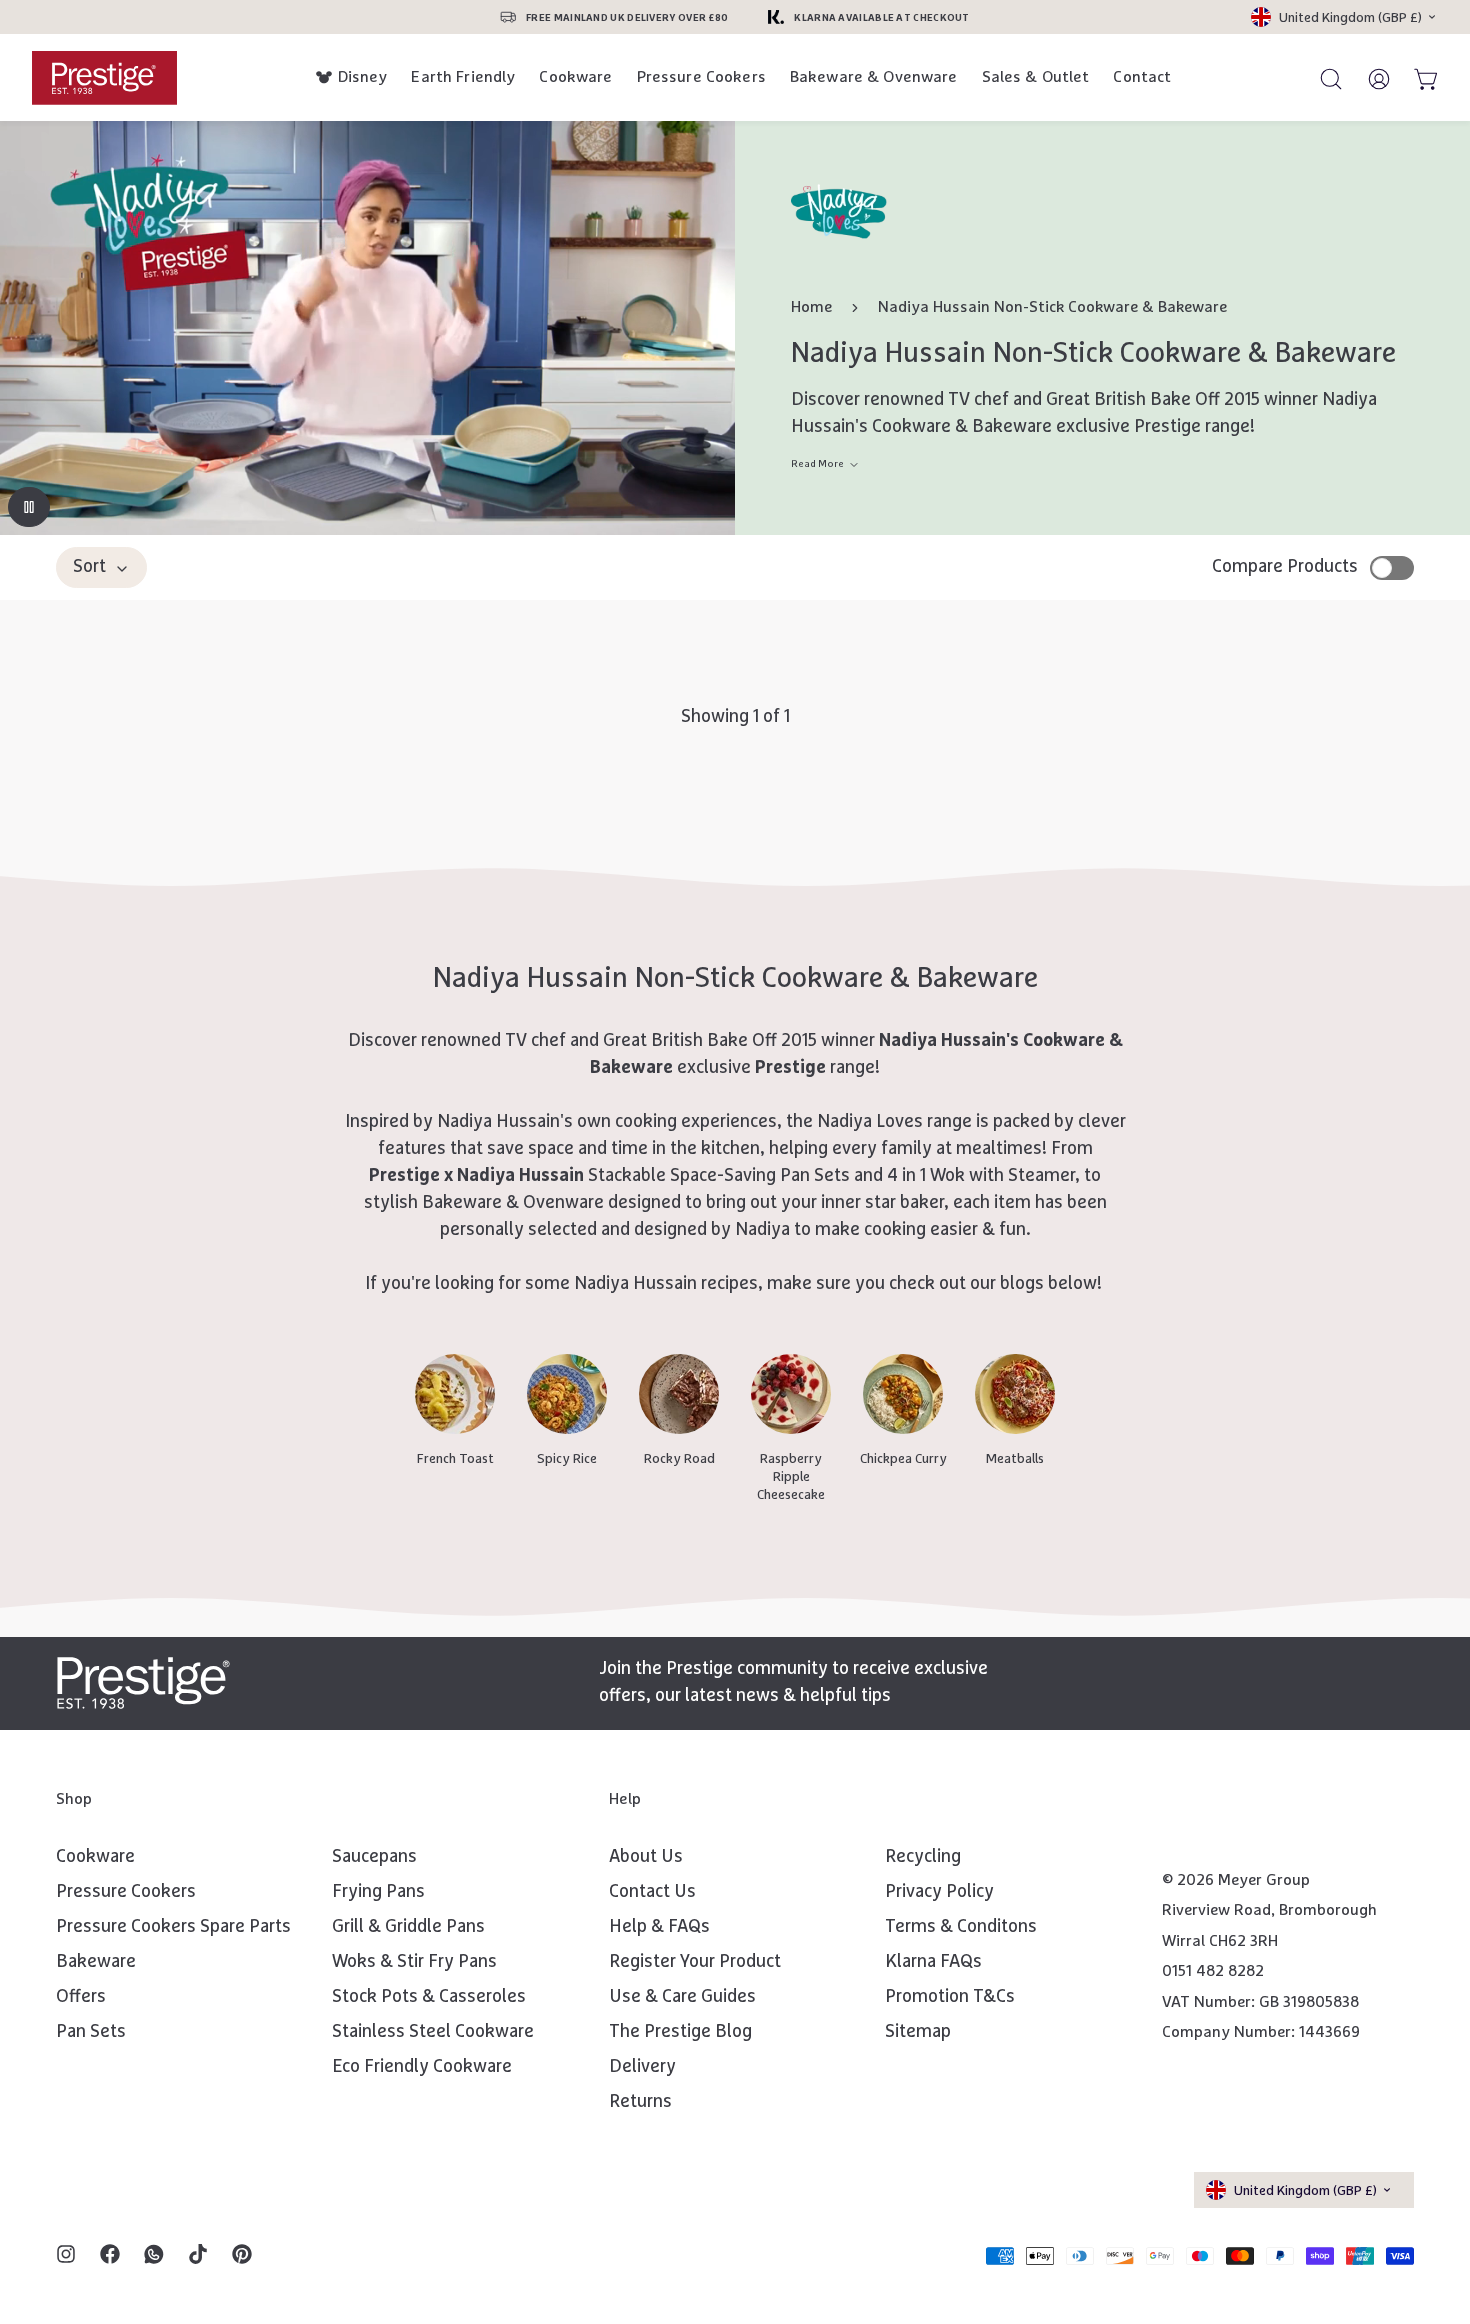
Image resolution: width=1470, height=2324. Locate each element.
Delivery (642, 2067)
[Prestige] (104, 77)
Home (811, 307)
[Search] (1322, 78)
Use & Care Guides (682, 1997)
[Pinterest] (242, 2256)
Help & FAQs (659, 1927)
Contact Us (652, 1892)
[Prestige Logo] (143, 1683)
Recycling (923, 1857)
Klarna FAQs (933, 1962)
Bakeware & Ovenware (874, 77)
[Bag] (1418, 78)
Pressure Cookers (701, 77)
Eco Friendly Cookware (422, 2067)
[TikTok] (198, 2256)
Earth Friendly (463, 77)
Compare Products (1285, 567)
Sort (89, 567)
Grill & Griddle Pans (408, 1927)
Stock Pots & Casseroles (429, 1997)
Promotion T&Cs (950, 1997)
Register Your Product (695, 1962)
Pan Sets (91, 2032)
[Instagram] (66, 2256)
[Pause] (29, 507)
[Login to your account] (1370, 78)
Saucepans (374, 1857)
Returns (640, 2102)
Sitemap (918, 2032)
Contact (1142, 77)
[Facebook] (110, 2256)
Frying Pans (378, 1892)
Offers (81, 1997)
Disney (363, 77)
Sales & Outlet (1036, 77)
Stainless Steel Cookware (433, 2032)
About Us (646, 1857)
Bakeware (96, 1962)
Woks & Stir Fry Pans (414, 1962)
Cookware (575, 77)
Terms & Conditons (961, 1927)
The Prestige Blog (680, 2032)
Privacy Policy (939, 1892)
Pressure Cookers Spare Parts (173, 1927)
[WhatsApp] (154, 2256)
